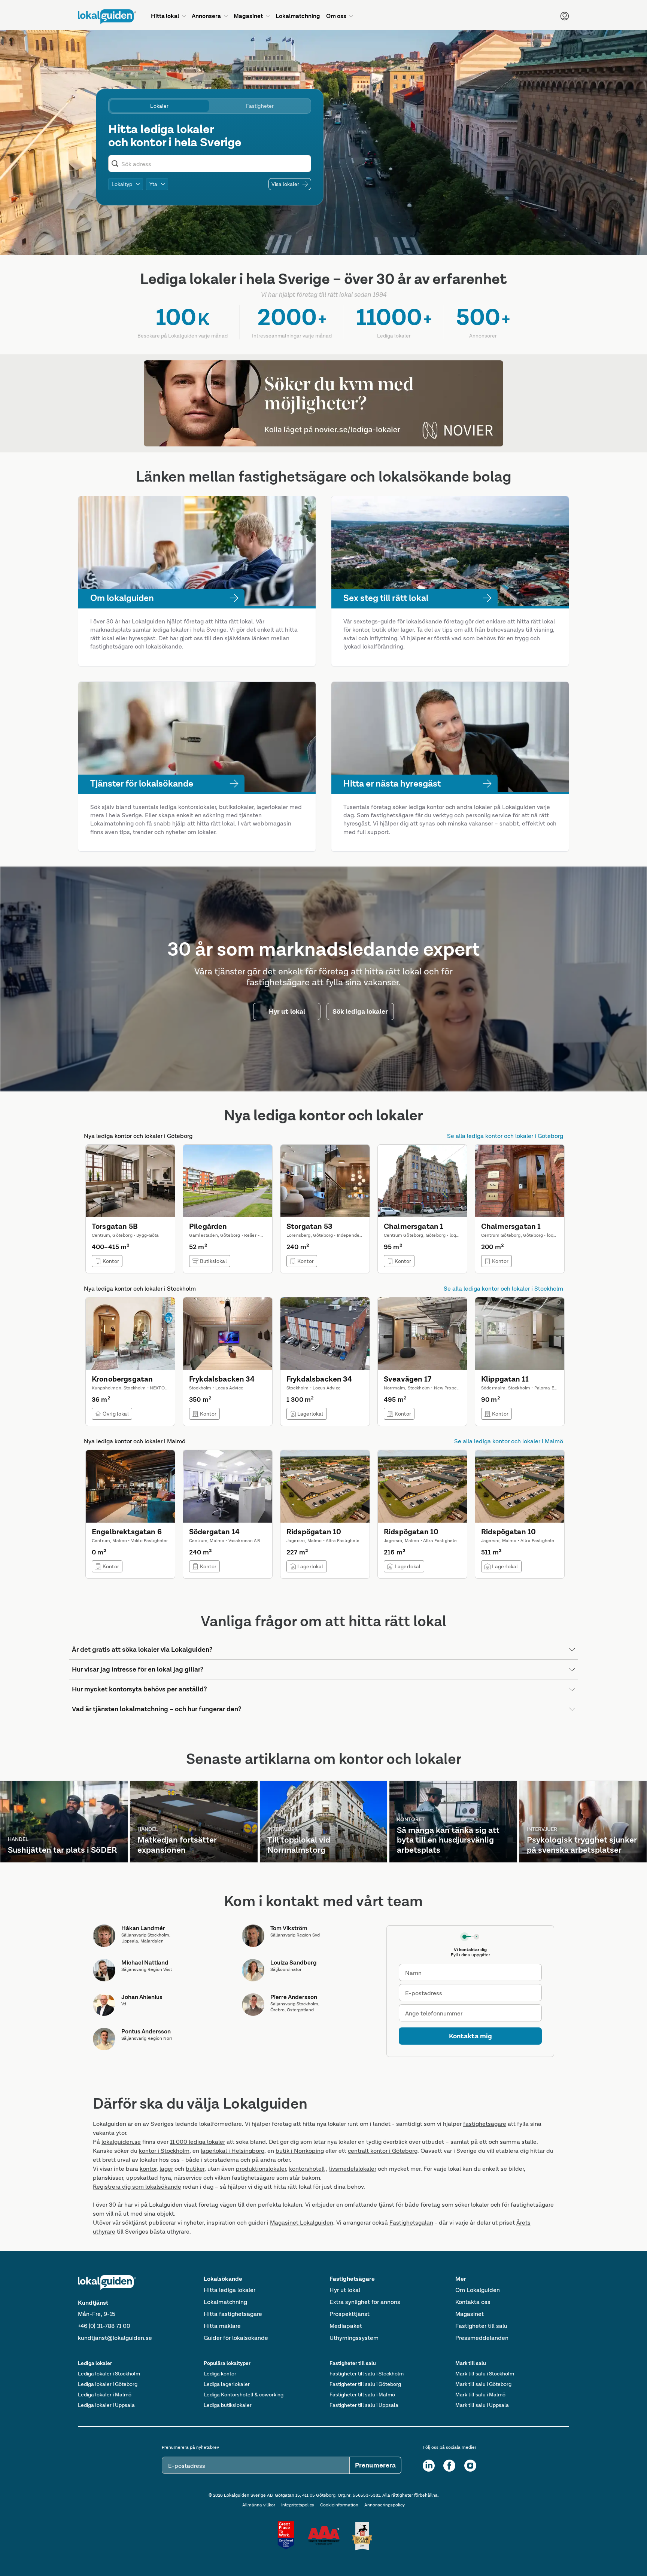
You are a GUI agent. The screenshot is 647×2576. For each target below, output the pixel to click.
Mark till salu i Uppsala (482, 2405)
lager (166, 2169)
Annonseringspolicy (385, 2505)
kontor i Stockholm (164, 2151)
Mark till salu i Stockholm (485, 2374)
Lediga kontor (220, 2374)
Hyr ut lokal (345, 2290)
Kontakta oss (473, 2302)
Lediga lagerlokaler (227, 2384)
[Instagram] (470, 2466)
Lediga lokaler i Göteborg (108, 2384)
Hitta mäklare (222, 2326)
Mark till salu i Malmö (480, 2395)
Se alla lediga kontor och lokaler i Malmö (509, 1441)
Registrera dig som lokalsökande (137, 2187)
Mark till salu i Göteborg (483, 2384)
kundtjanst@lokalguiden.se (115, 2338)
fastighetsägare (485, 2124)
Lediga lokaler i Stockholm (109, 2374)
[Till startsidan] (107, 17)
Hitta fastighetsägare (233, 2314)
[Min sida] (565, 16)
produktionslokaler (261, 2169)
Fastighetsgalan (411, 2223)
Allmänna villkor (259, 2505)
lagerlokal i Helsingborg (233, 2151)
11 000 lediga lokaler (198, 2142)
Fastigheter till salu (481, 2326)
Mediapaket (346, 2326)
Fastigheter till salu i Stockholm (367, 2374)
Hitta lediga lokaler (230, 2290)
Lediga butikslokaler (228, 2405)
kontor (148, 2169)
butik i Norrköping (300, 2151)
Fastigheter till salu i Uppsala (364, 2405)
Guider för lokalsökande (236, 2338)
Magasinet (470, 2314)
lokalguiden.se (121, 2142)
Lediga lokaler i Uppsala (106, 2405)
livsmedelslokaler (353, 2169)
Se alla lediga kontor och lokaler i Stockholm (503, 1289)
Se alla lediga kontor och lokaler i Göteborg (505, 1136)
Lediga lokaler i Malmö (105, 2395)
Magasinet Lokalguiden (302, 2223)
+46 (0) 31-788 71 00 (104, 2326)
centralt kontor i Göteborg (383, 2151)
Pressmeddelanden (482, 2338)
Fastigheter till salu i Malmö (362, 2395)
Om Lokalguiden (478, 2290)
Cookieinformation (339, 2505)
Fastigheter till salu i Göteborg (365, 2384)
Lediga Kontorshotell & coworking (244, 2395)
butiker (195, 2169)
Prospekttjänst (350, 2314)
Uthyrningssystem (354, 2338)
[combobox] (215, 164)
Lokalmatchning (225, 2302)
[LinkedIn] (429, 2466)
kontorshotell (307, 2169)
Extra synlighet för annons (365, 2302)
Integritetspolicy (298, 2505)
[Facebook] (449, 2466)
